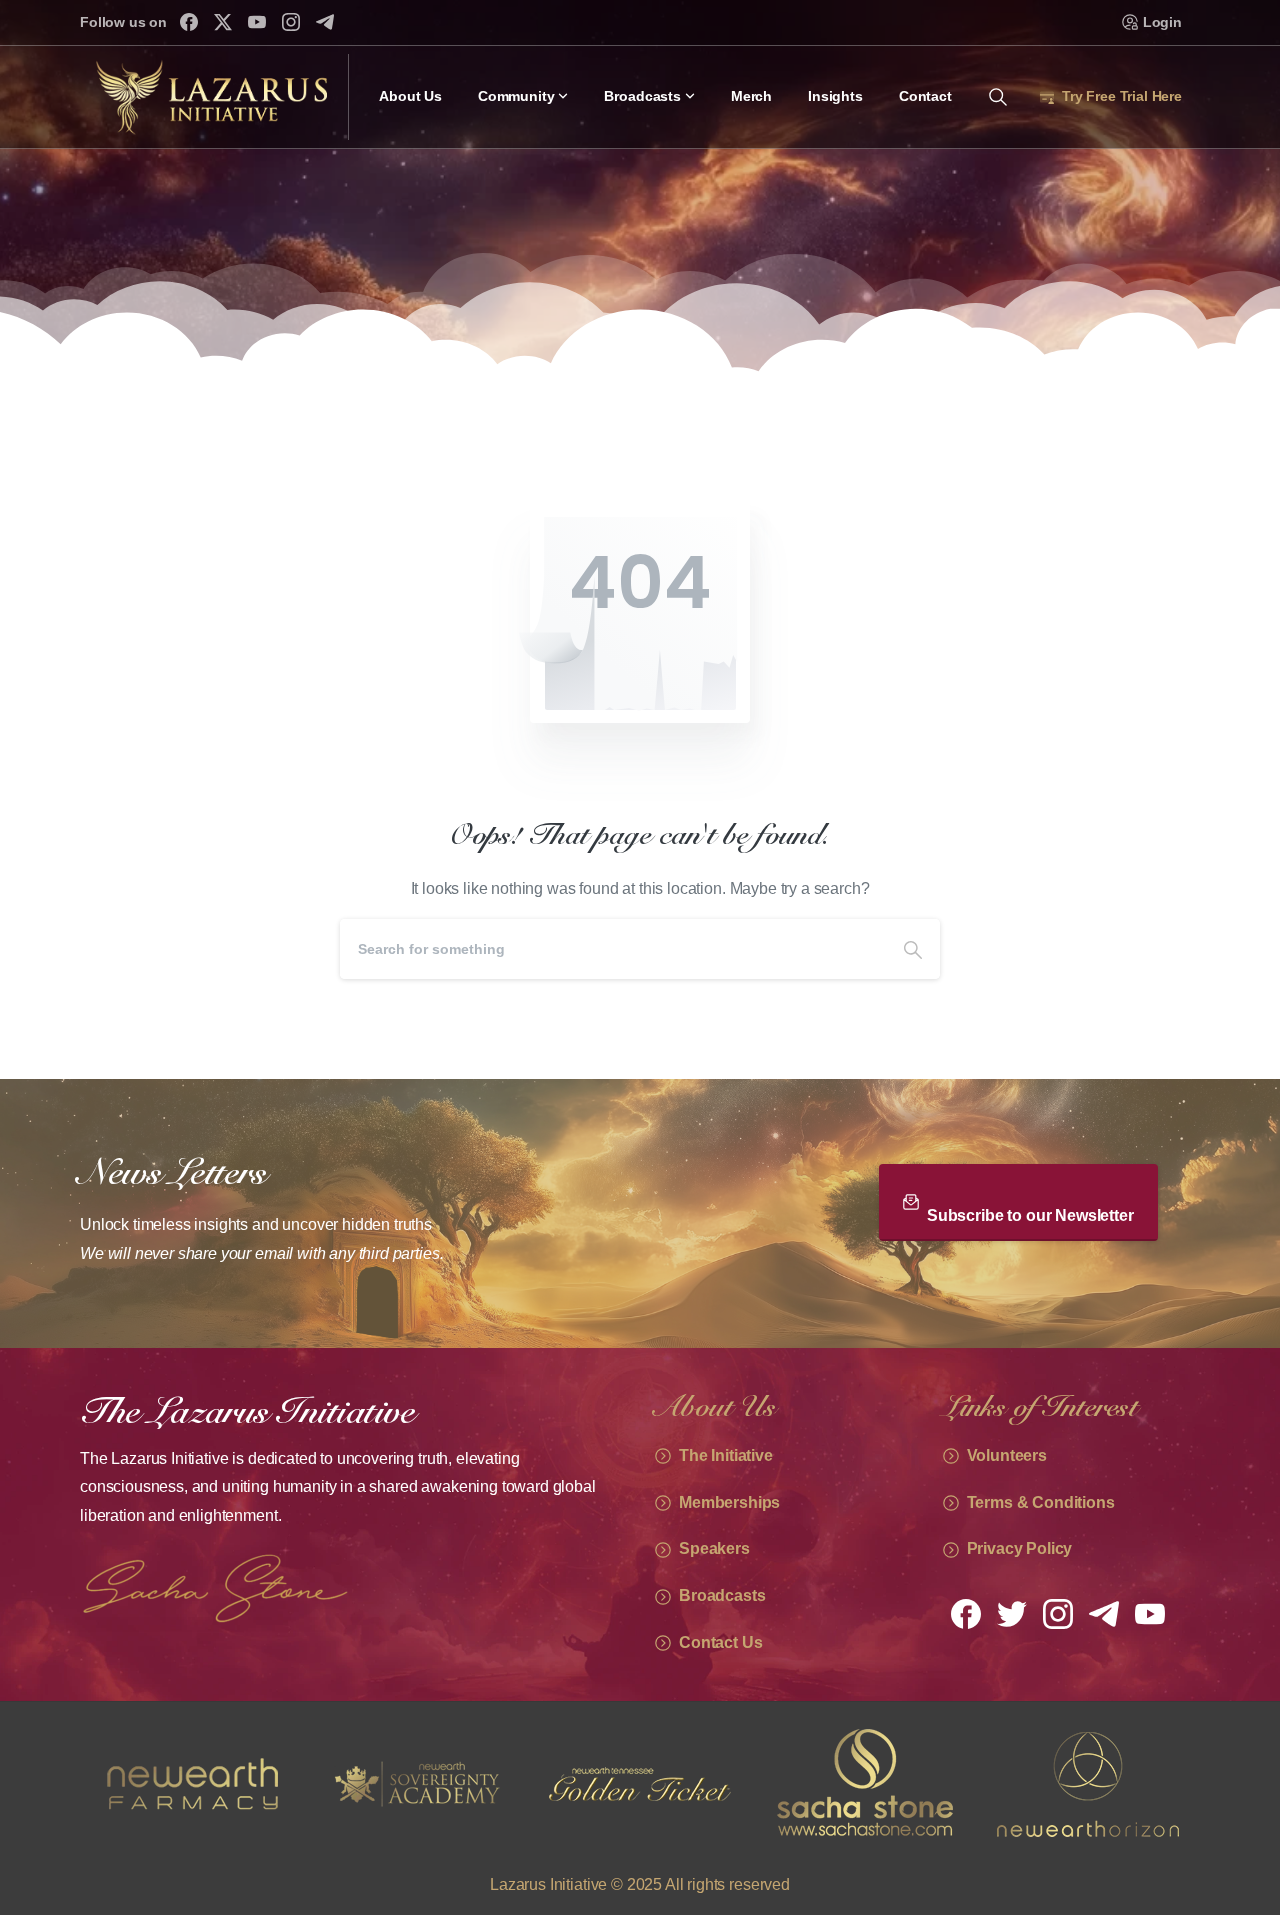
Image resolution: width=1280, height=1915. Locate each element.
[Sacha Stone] (640, 1784)
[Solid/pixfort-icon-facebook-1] (966, 1613)
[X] (223, 22)
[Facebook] (189, 22)
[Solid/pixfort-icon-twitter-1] (1012, 1613)
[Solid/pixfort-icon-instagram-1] (1058, 1613)
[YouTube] (257, 22)
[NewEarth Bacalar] (1088, 1784)
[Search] (913, 949)
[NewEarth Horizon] (864, 1784)
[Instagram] (291, 22)
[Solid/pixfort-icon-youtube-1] (1150, 1613)
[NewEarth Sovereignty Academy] (192, 1784)
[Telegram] (325, 22)
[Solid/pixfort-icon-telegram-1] (1104, 1613)
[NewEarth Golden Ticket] (416, 1784)
